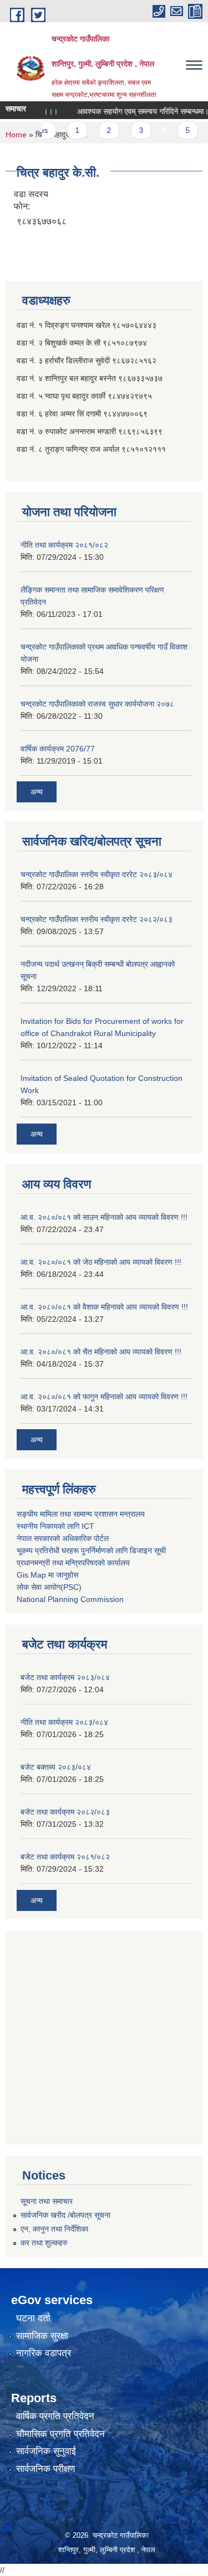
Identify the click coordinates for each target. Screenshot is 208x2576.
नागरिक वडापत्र (44, 2353)
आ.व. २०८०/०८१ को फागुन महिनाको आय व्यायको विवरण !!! (104, 1397)
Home (16, 135)
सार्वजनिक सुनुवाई (46, 2451)
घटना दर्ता (33, 2318)
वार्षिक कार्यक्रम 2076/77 (58, 749)
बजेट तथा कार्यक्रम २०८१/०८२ (65, 1857)
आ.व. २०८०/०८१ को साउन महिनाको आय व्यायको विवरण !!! (104, 1217)
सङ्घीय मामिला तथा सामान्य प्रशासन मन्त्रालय (81, 1514)
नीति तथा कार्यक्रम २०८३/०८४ (64, 1722)
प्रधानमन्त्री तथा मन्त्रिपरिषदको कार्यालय (73, 1563)
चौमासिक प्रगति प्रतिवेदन (60, 2434)
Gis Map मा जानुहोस (47, 1575)
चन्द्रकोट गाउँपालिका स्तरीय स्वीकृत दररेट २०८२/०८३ (97, 919)
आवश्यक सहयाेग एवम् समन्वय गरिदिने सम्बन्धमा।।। (137, 111)
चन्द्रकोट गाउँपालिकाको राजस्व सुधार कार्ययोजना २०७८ (97, 704)
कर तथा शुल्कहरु (44, 2243)
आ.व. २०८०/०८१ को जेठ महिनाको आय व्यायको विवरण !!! (101, 1262)
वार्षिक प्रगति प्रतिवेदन (55, 2416)
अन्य (37, 792)
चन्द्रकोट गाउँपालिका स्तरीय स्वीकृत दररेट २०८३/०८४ (97, 874)
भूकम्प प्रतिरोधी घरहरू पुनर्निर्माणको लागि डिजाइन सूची (91, 1550)
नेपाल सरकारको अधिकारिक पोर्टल (63, 1538)
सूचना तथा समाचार (47, 2201)
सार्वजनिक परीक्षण (45, 2469)
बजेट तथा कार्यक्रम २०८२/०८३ (65, 1812)
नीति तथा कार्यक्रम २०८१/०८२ (64, 545)
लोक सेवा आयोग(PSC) (49, 1587)
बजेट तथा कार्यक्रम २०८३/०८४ (65, 1677)
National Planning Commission (70, 1599)
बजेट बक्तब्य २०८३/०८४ (56, 1767)
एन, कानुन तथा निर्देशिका (54, 2229)
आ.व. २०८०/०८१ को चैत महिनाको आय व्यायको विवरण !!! (101, 1352)
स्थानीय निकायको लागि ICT (55, 1526)
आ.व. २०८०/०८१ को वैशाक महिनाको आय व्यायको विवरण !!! (104, 1307)
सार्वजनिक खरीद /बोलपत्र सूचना (65, 2215)
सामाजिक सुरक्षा (42, 2336)
